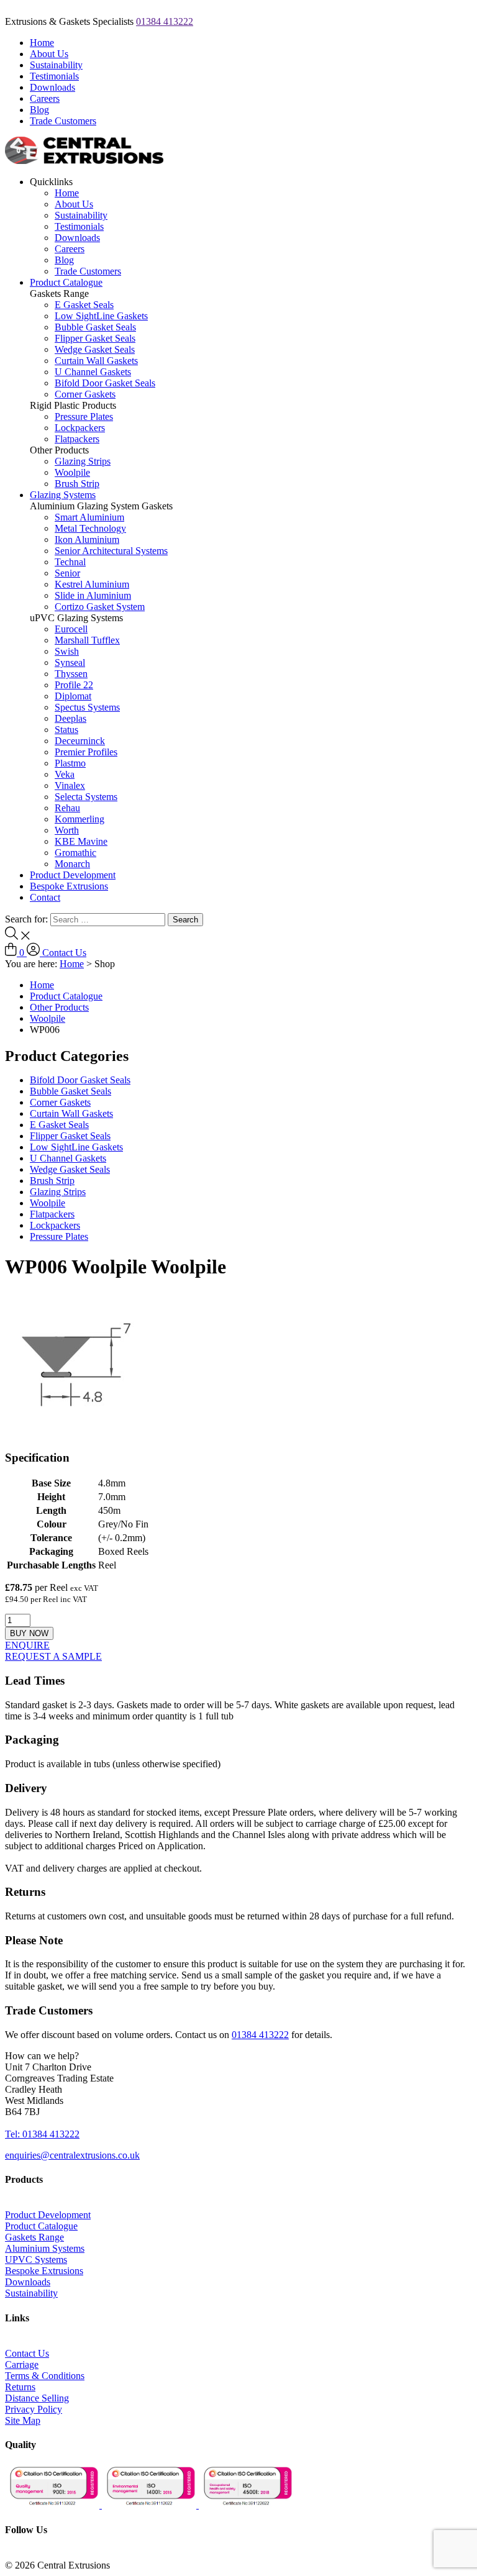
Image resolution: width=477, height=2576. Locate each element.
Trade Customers (63, 121)
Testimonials (54, 76)
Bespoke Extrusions (69, 886)
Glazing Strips (83, 461)
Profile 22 (74, 685)
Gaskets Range (34, 2237)
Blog (39, 110)
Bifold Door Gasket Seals (105, 383)
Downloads (52, 87)
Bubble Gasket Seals (95, 327)
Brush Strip (77, 484)
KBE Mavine (81, 841)
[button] (42, 2056)
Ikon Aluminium (87, 539)
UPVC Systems (36, 2260)
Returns (20, 2387)
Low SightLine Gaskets (101, 316)
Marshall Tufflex (87, 640)
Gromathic (75, 853)
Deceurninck (80, 741)
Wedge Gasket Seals (95, 349)
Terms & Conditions (45, 2376)
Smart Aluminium (89, 517)
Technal (70, 562)
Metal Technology (90, 528)
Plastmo (70, 763)
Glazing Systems (63, 495)
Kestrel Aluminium (92, 584)
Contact (45, 897)
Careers (45, 98)
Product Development (73, 875)
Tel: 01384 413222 (42, 2134)
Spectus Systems (87, 707)
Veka (65, 774)
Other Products (59, 1007)
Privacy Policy (34, 2409)
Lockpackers (80, 428)
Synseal (70, 662)
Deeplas (70, 718)
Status (66, 730)
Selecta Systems (86, 797)
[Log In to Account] (34, 953)
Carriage (22, 2364)
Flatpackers (77, 439)
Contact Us (64, 953)
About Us (49, 54)
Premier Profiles (86, 752)
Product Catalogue (66, 282)
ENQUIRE (27, 1645)
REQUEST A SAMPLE (53, 1656)
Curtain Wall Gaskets (96, 361)
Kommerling (79, 819)
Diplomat (73, 696)
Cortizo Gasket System (100, 607)
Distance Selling (37, 2398)
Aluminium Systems (45, 2248)
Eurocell (71, 629)
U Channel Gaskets (93, 372)
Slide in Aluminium (93, 595)
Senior (67, 573)
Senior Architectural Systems (111, 551)
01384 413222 (165, 21)
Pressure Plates (84, 416)
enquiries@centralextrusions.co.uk (72, 2155)
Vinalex (70, 785)
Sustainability (56, 65)
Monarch (72, 864)
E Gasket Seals (84, 305)
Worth (67, 830)
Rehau (67, 808)
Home (42, 43)
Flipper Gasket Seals (95, 338)
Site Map (23, 2420)
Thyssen (71, 674)
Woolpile (72, 472)
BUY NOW (29, 1633)
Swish (67, 651)
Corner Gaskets (85, 394)
